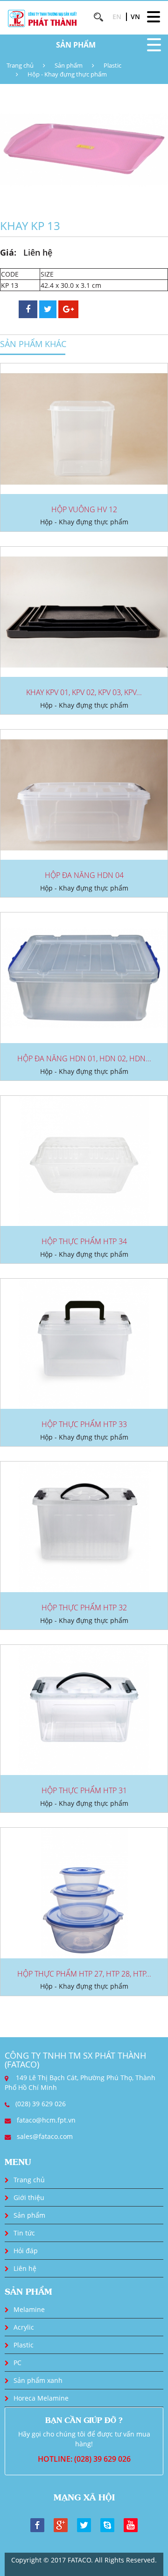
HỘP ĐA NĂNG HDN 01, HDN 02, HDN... (84, 1058)
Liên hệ (25, 2268)
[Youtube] (131, 2524)
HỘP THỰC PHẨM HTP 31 (84, 1790)
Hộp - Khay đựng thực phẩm (67, 74)
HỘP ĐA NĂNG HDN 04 (84, 875)
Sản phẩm (69, 65)
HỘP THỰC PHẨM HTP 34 (84, 1241)
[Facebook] (37, 2524)
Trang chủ (20, 65)
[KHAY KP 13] (84, 149)
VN (135, 17)
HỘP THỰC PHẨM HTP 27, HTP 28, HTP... (84, 1974)
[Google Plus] (61, 2524)
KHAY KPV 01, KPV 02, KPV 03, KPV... (84, 692)
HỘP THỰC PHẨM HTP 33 (84, 1424)
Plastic (112, 65)
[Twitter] (84, 2524)
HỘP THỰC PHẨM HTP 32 (84, 1608)
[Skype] (107, 2524)
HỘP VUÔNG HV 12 (84, 509)
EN (117, 17)
